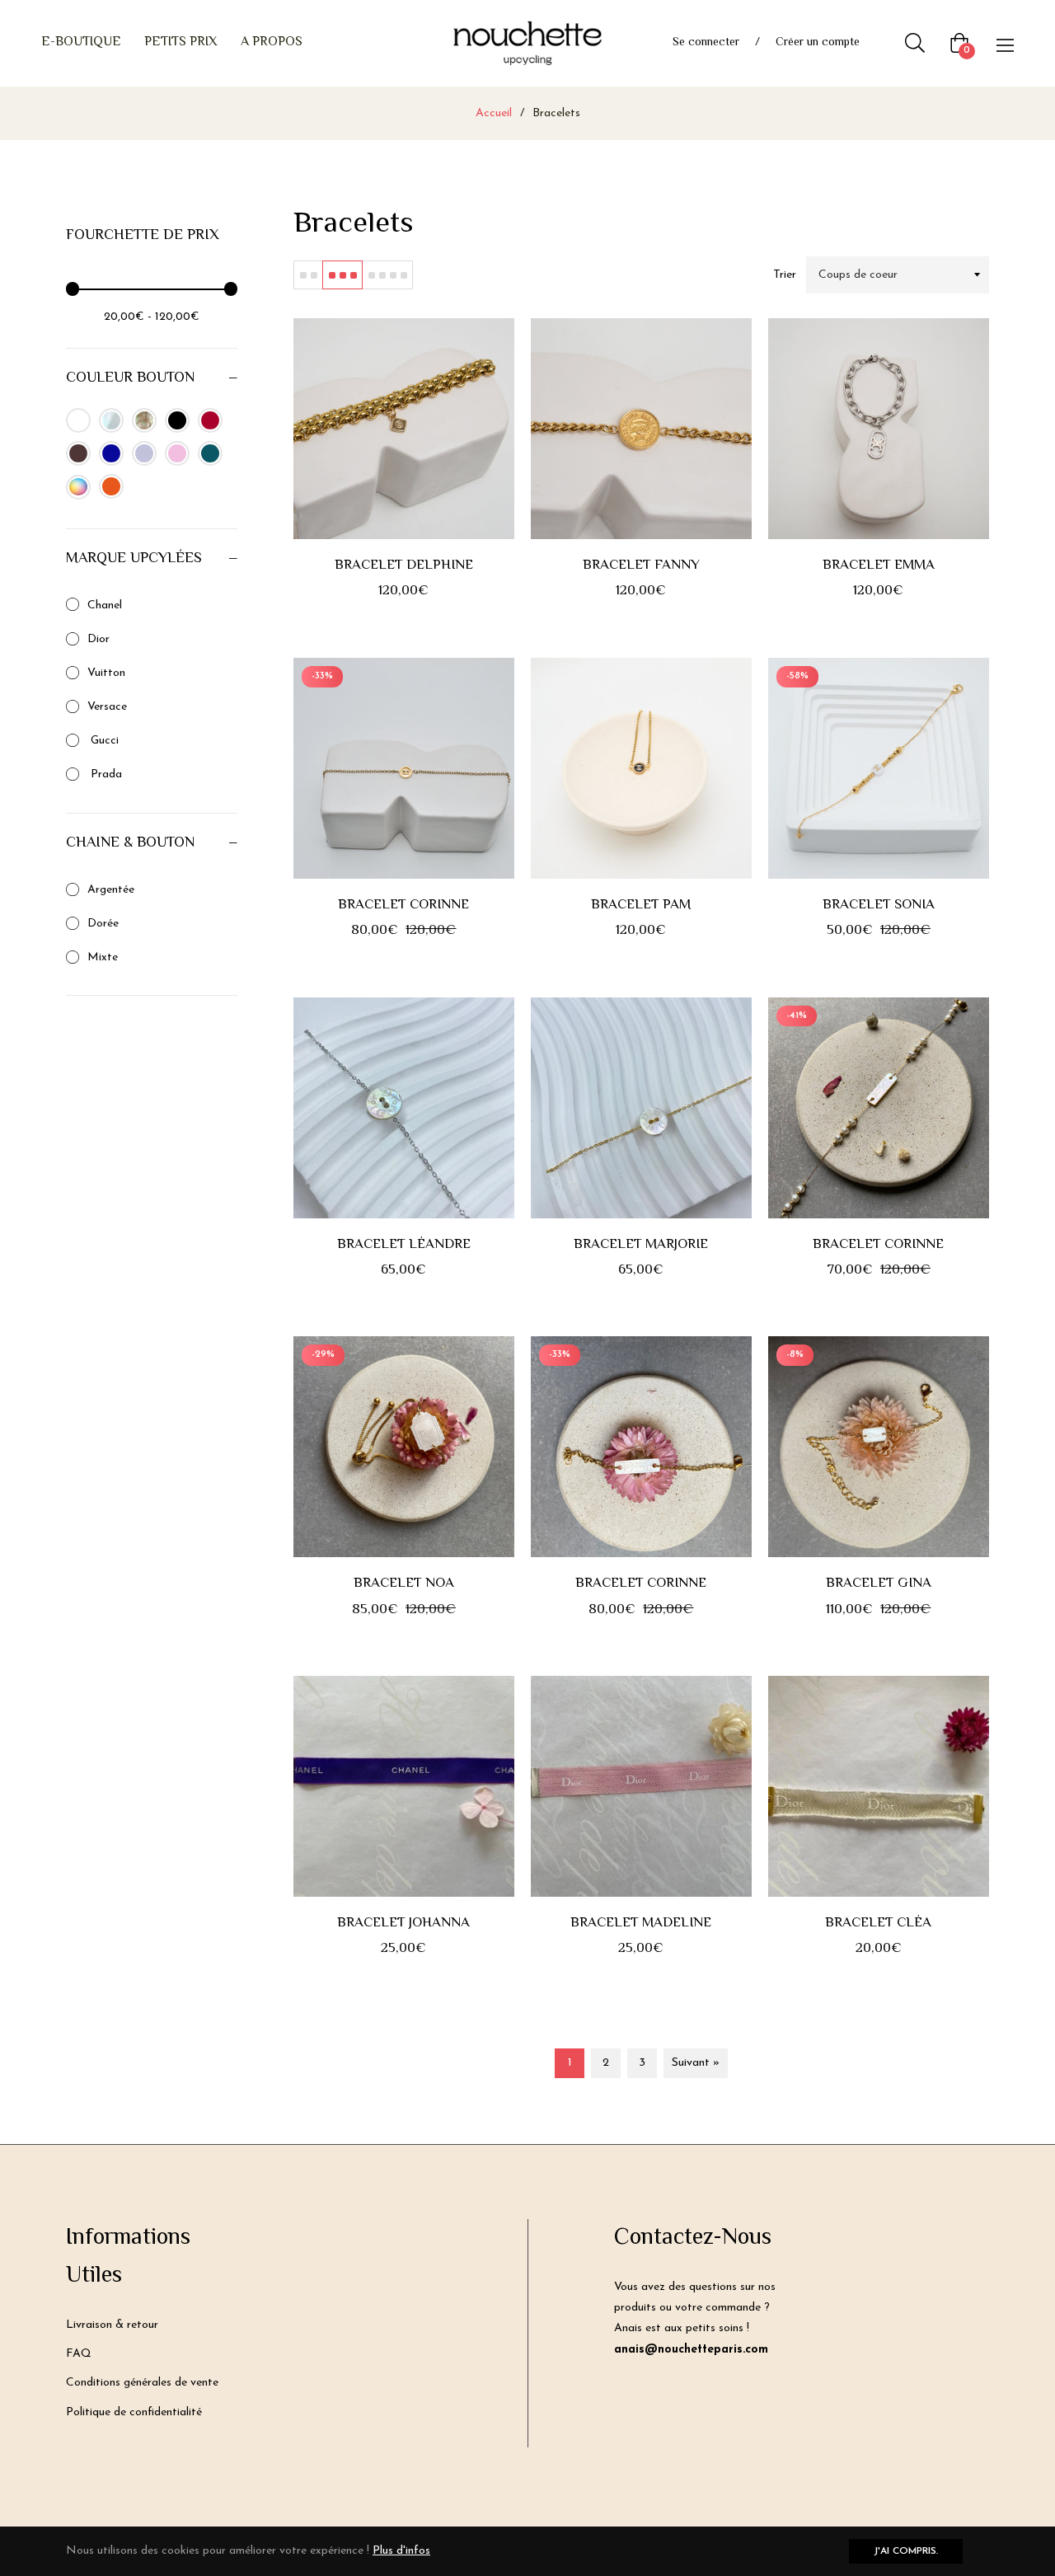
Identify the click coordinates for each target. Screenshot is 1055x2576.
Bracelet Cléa (878, 1923)
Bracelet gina (879, 1584)
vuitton (106, 673)
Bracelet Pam (641, 905)
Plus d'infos (401, 2551)
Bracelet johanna (403, 1923)
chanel (105, 605)
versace (107, 707)
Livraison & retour (112, 2325)
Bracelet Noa (404, 1584)
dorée (103, 924)
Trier (785, 275)
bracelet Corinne (878, 1245)
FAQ (79, 2354)
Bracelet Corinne (403, 905)
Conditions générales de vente (142, 2383)
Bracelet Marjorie (641, 1245)
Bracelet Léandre (404, 1245)
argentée (111, 890)
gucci (103, 741)
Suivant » (696, 2063)
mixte (103, 957)
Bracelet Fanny (641, 565)
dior (98, 639)
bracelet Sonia (879, 905)
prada (105, 774)
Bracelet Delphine (404, 565)
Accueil (494, 113)
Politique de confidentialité (134, 2412)
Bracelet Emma (879, 565)
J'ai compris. (906, 2551)
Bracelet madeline (641, 1923)
